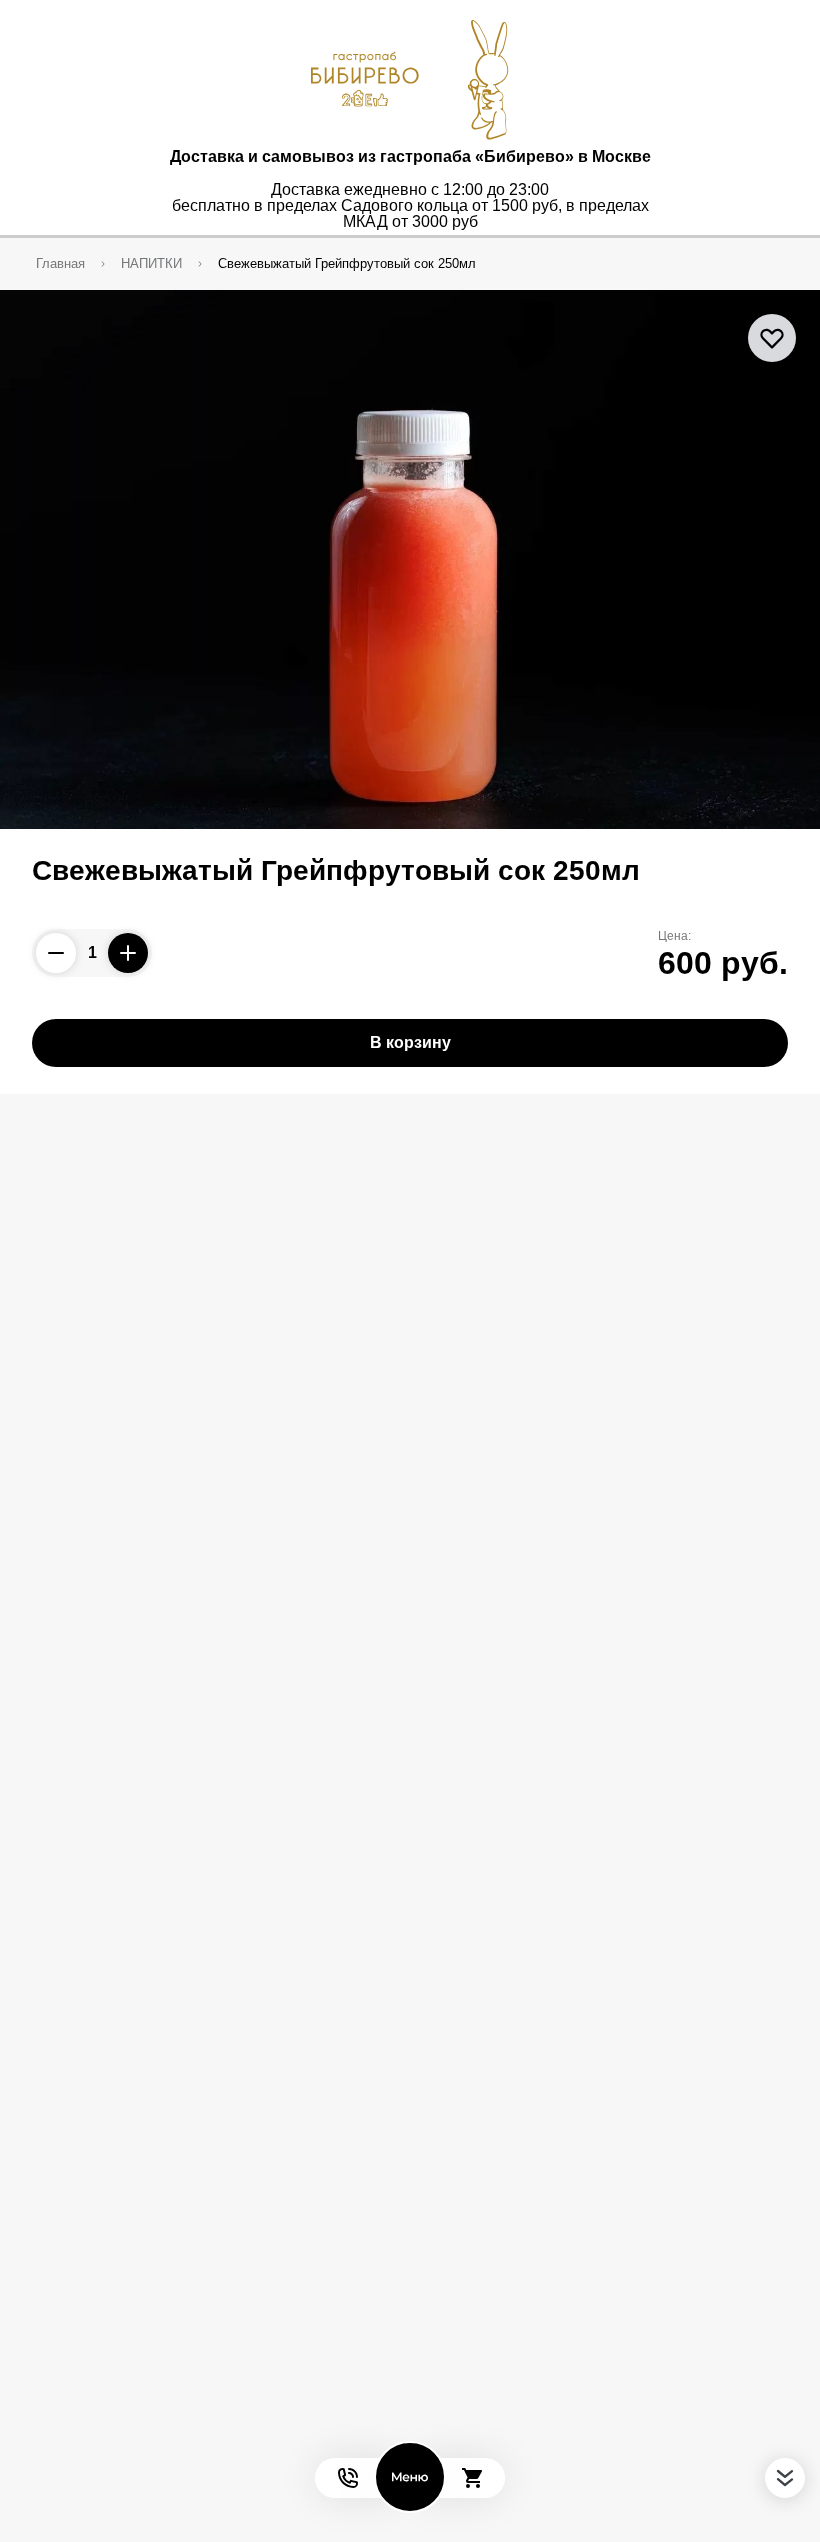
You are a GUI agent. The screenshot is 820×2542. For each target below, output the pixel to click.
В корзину (410, 1042)
